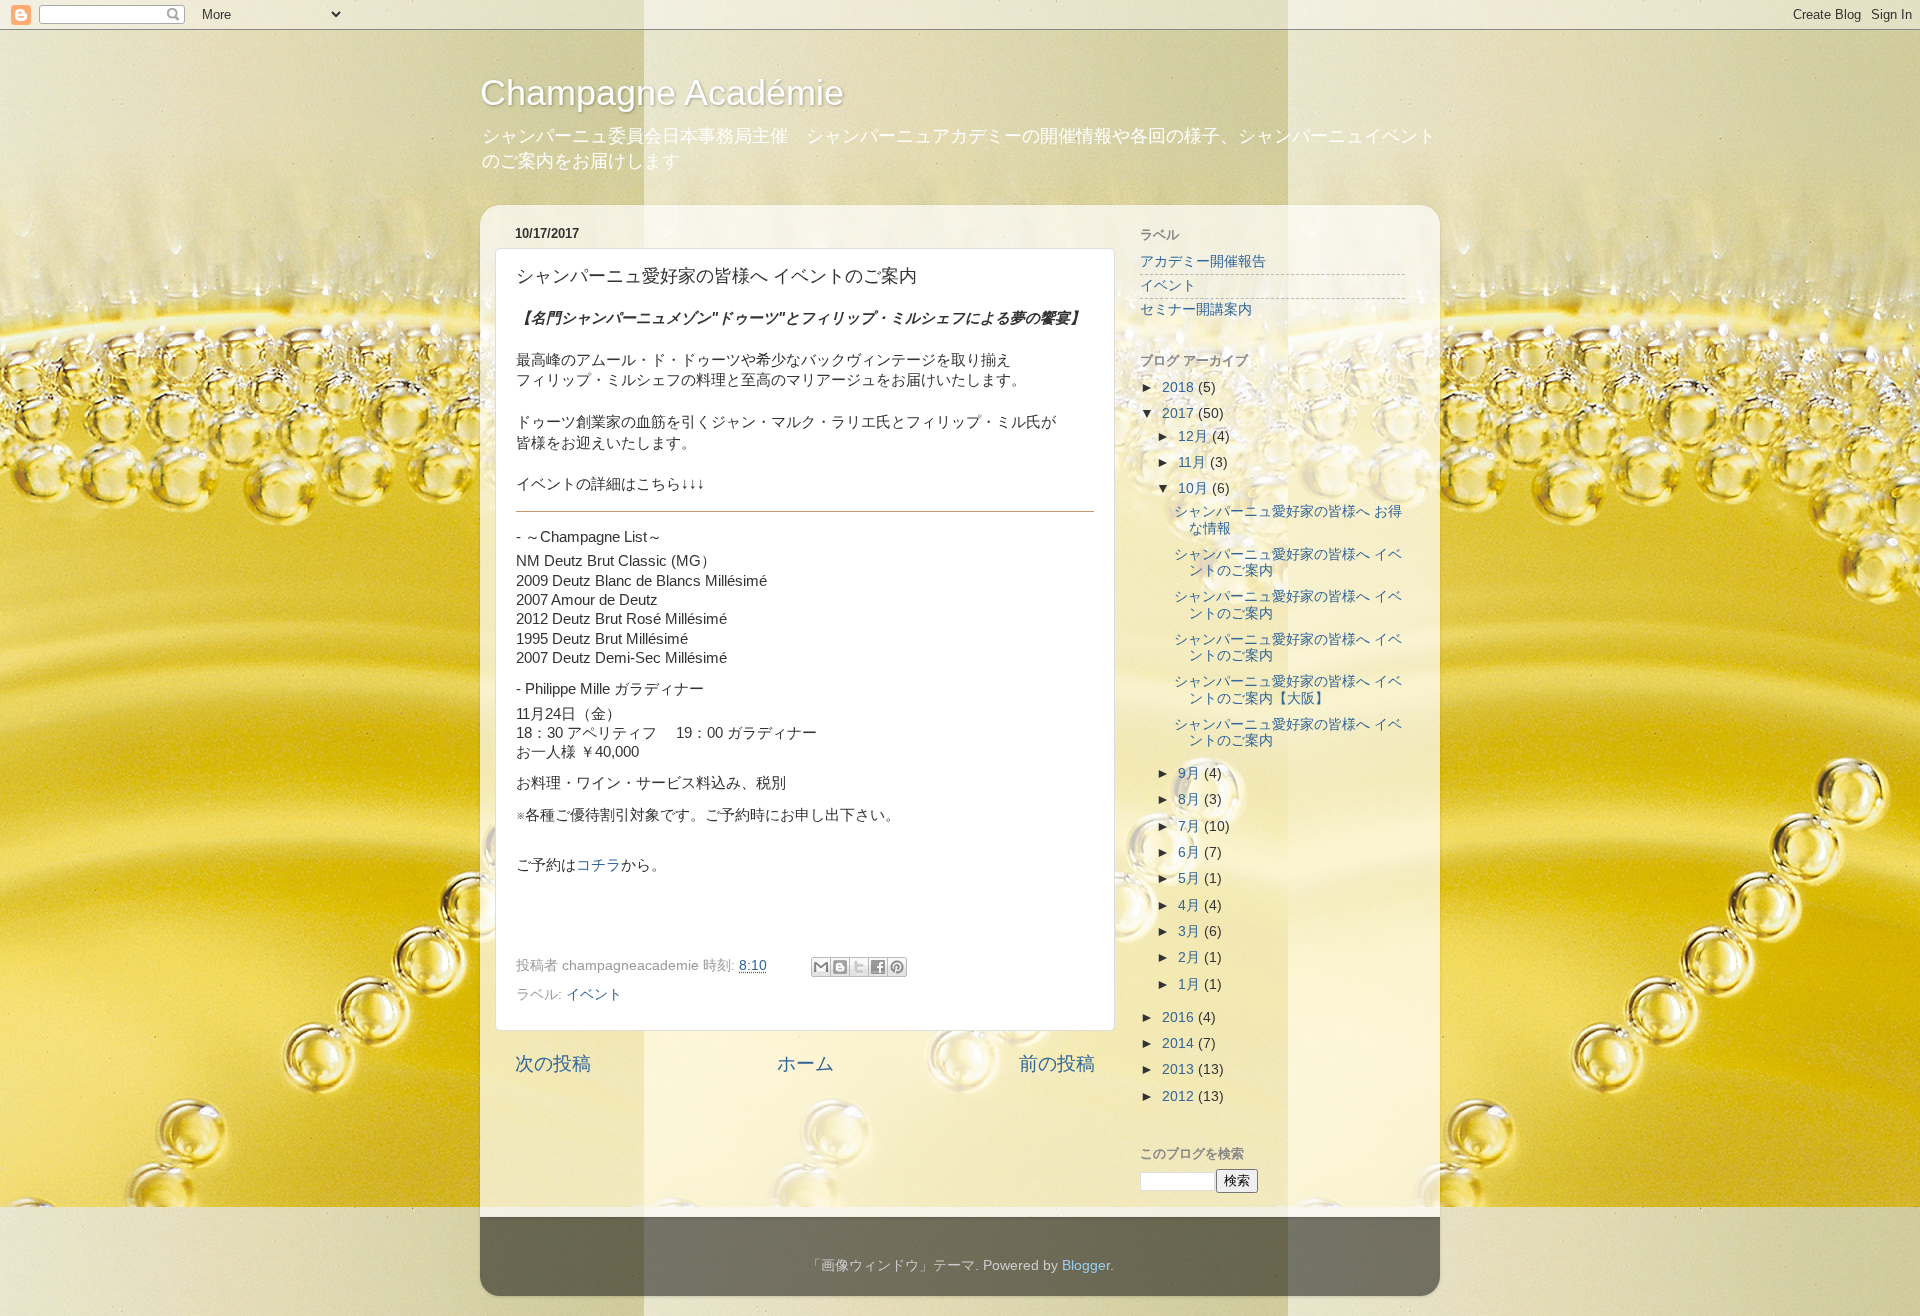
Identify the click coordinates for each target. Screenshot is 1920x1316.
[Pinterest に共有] (897, 967)
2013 (1180, 1069)
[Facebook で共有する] (878, 967)
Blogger (1086, 1265)
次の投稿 (553, 1063)
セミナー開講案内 (1196, 309)
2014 (1180, 1043)
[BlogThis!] (840, 967)
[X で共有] (859, 967)
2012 (1180, 1096)
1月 (1191, 984)
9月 (1191, 773)
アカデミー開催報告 (1203, 261)
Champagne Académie (662, 92)
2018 (1180, 387)
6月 (1191, 852)
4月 (1191, 905)
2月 (1191, 957)
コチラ (598, 865)
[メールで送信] (821, 967)
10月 (1195, 488)
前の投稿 (1057, 1063)
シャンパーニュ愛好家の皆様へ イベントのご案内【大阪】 (1288, 689)
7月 (1191, 826)
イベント (594, 994)
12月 (1195, 436)
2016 (1180, 1017)
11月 (1194, 462)
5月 (1191, 878)
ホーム (805, 1063)
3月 (1191, 931)
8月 (1191, 799)
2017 (1180, 413)
